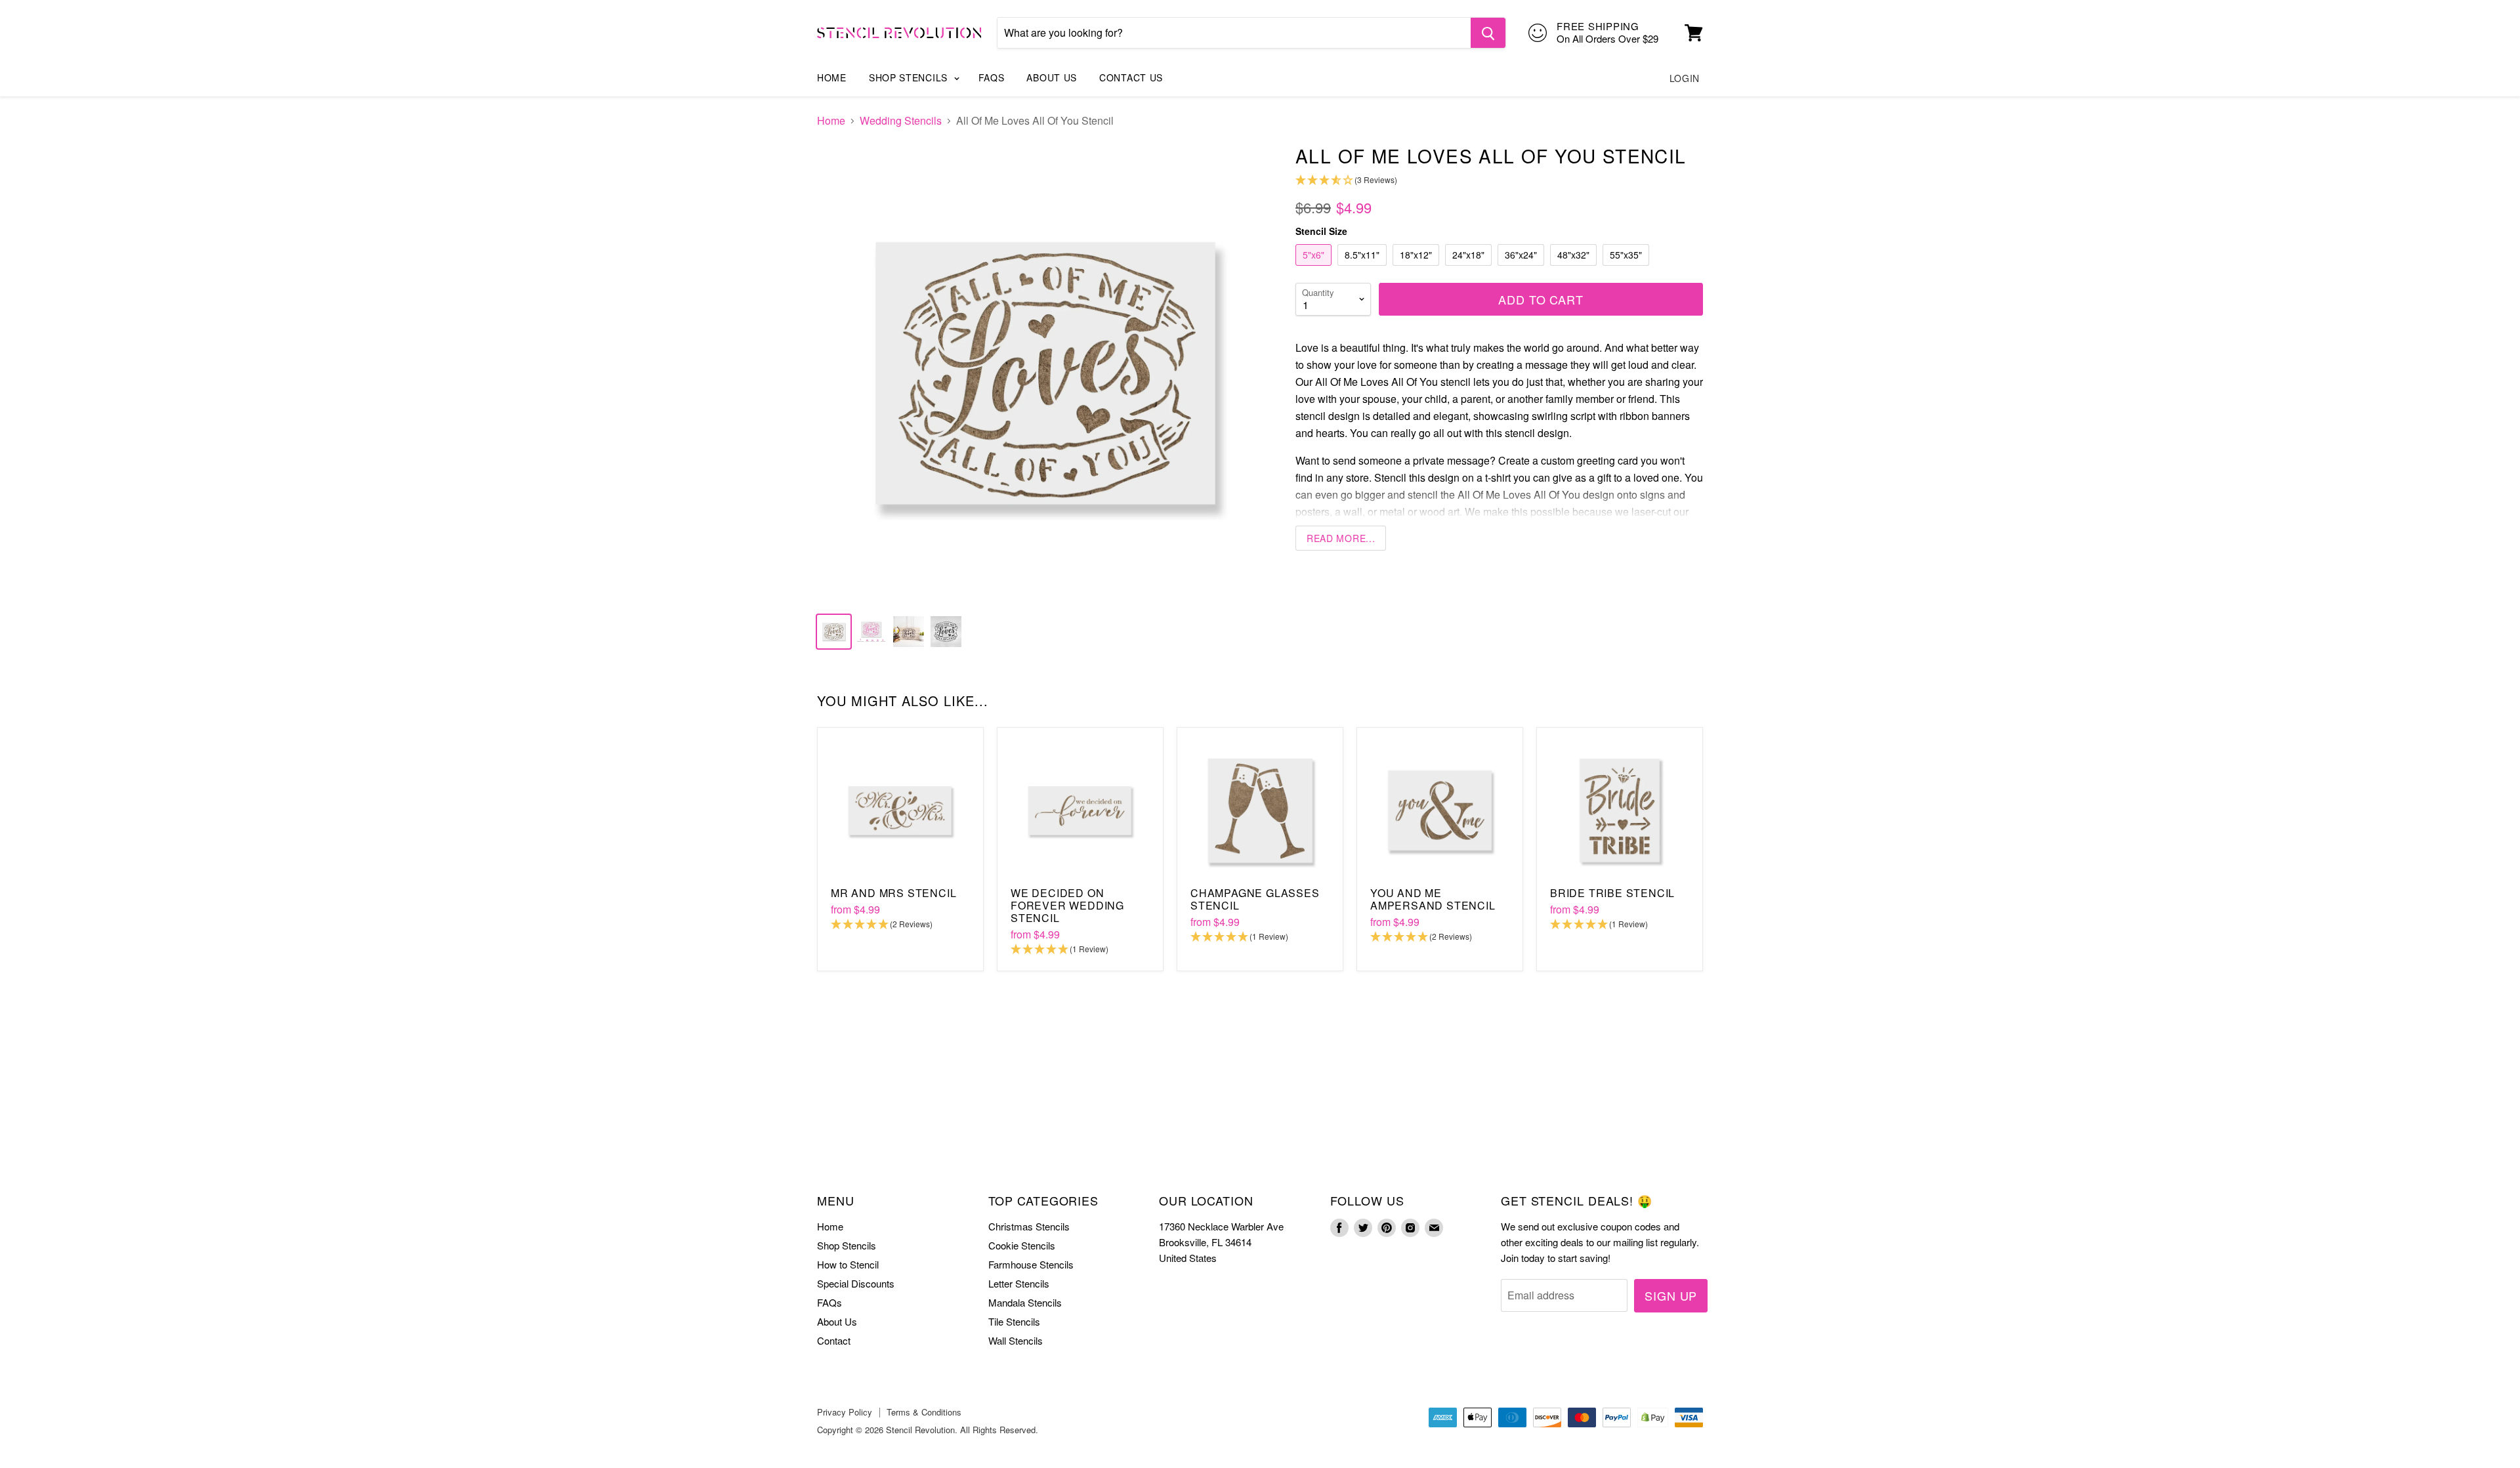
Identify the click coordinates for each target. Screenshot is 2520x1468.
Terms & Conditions (924, 1412)
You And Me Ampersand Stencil (1433, 899)
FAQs (992, 77)
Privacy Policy (845, 1412)
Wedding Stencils (901, 121)
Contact (834, 1340)
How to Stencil (848, 1264)
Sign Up (1671, 1295)
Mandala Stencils (1025, 1302)
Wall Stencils (1016, 1340)
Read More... (1341, 538)
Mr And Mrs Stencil (893, 893)
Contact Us (1131, 77)
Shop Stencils (910, 77)
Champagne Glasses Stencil (1255, 899)
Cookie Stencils (1022, 1245)
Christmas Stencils (1029, 1226)
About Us (1052, 77)
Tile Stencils (1014, 1321)
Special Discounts (856, 1283)
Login (1685, 78)
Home (832, 77)
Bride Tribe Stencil (1612, 893)
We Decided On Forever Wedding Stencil (1067, 905)
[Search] (1488, 33)
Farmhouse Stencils (1031, 1264)
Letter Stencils (1019, 1283)
